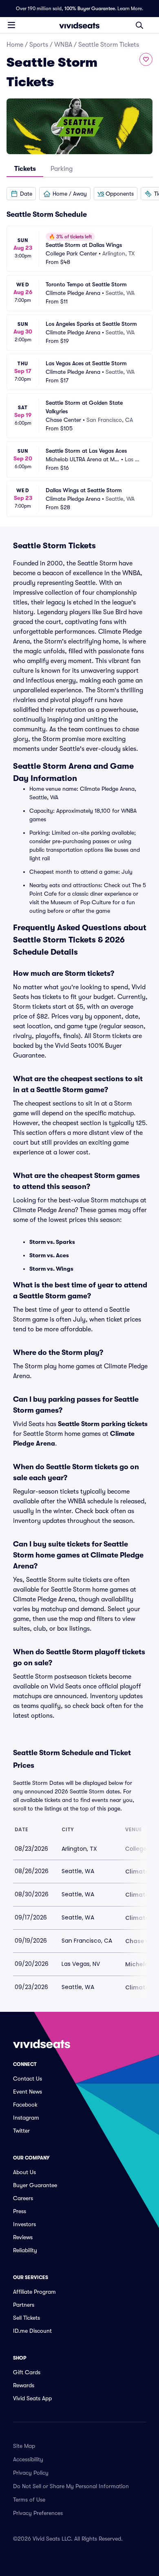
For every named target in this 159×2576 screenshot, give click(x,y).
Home (15, 45)
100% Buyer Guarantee (90, 9)
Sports (39, 45)
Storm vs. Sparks (52, 1242)
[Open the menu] (11, 25)
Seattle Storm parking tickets (103, 1424)
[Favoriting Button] (146, 59)
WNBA (63, 45)
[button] (21, 194)
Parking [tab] (62, 169)
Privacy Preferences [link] (38, 2513)
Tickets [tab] (25, 169)
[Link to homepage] (79, 25)
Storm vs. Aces (49, 1255)
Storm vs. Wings (51, 1269)
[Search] (139, 25)
